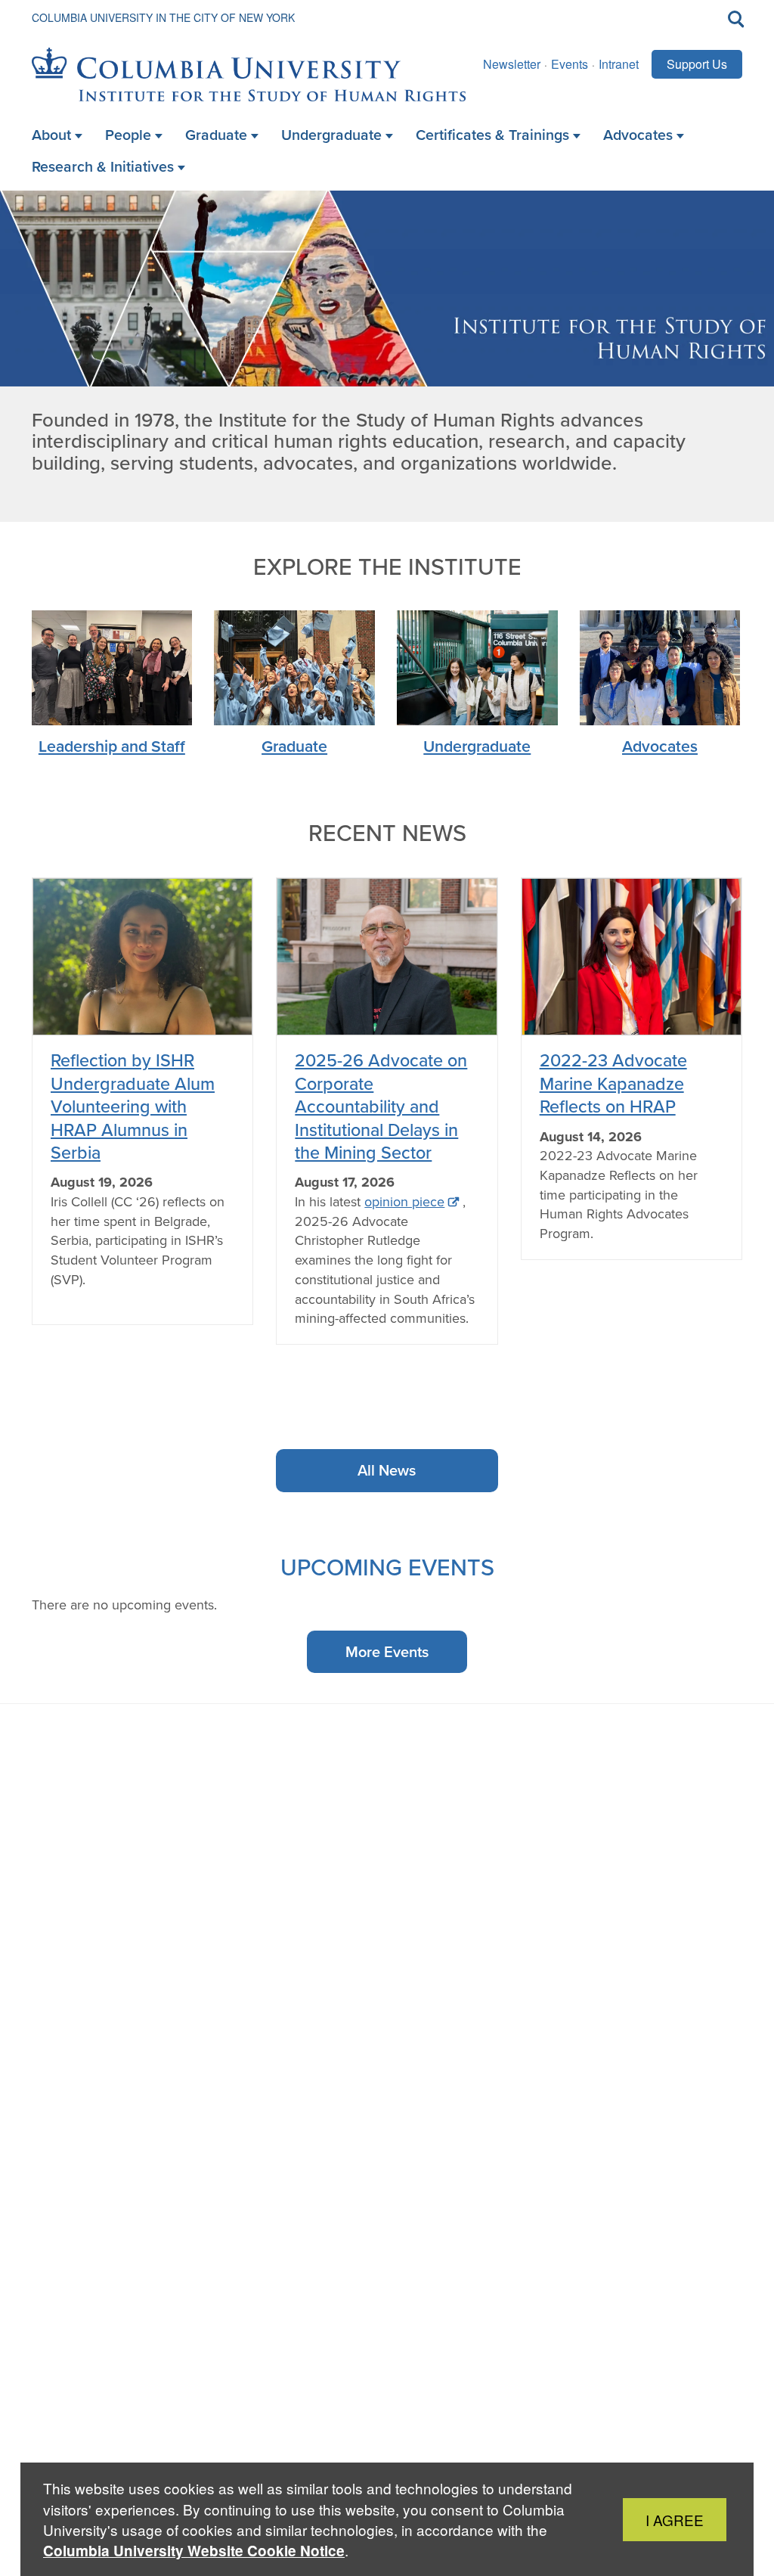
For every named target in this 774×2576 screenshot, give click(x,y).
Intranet (619, 64)
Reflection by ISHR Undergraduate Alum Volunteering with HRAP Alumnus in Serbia (133, 1106)
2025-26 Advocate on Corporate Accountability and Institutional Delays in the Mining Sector (381, 1106)
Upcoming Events (387, 1567)
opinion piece (404, 1202)
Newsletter (512, 64)
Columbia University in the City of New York (163, 17)
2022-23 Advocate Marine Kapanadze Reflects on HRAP (613, 1083)
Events (570, 64)
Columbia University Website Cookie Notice (194, 2551)
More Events (387, 1652)
